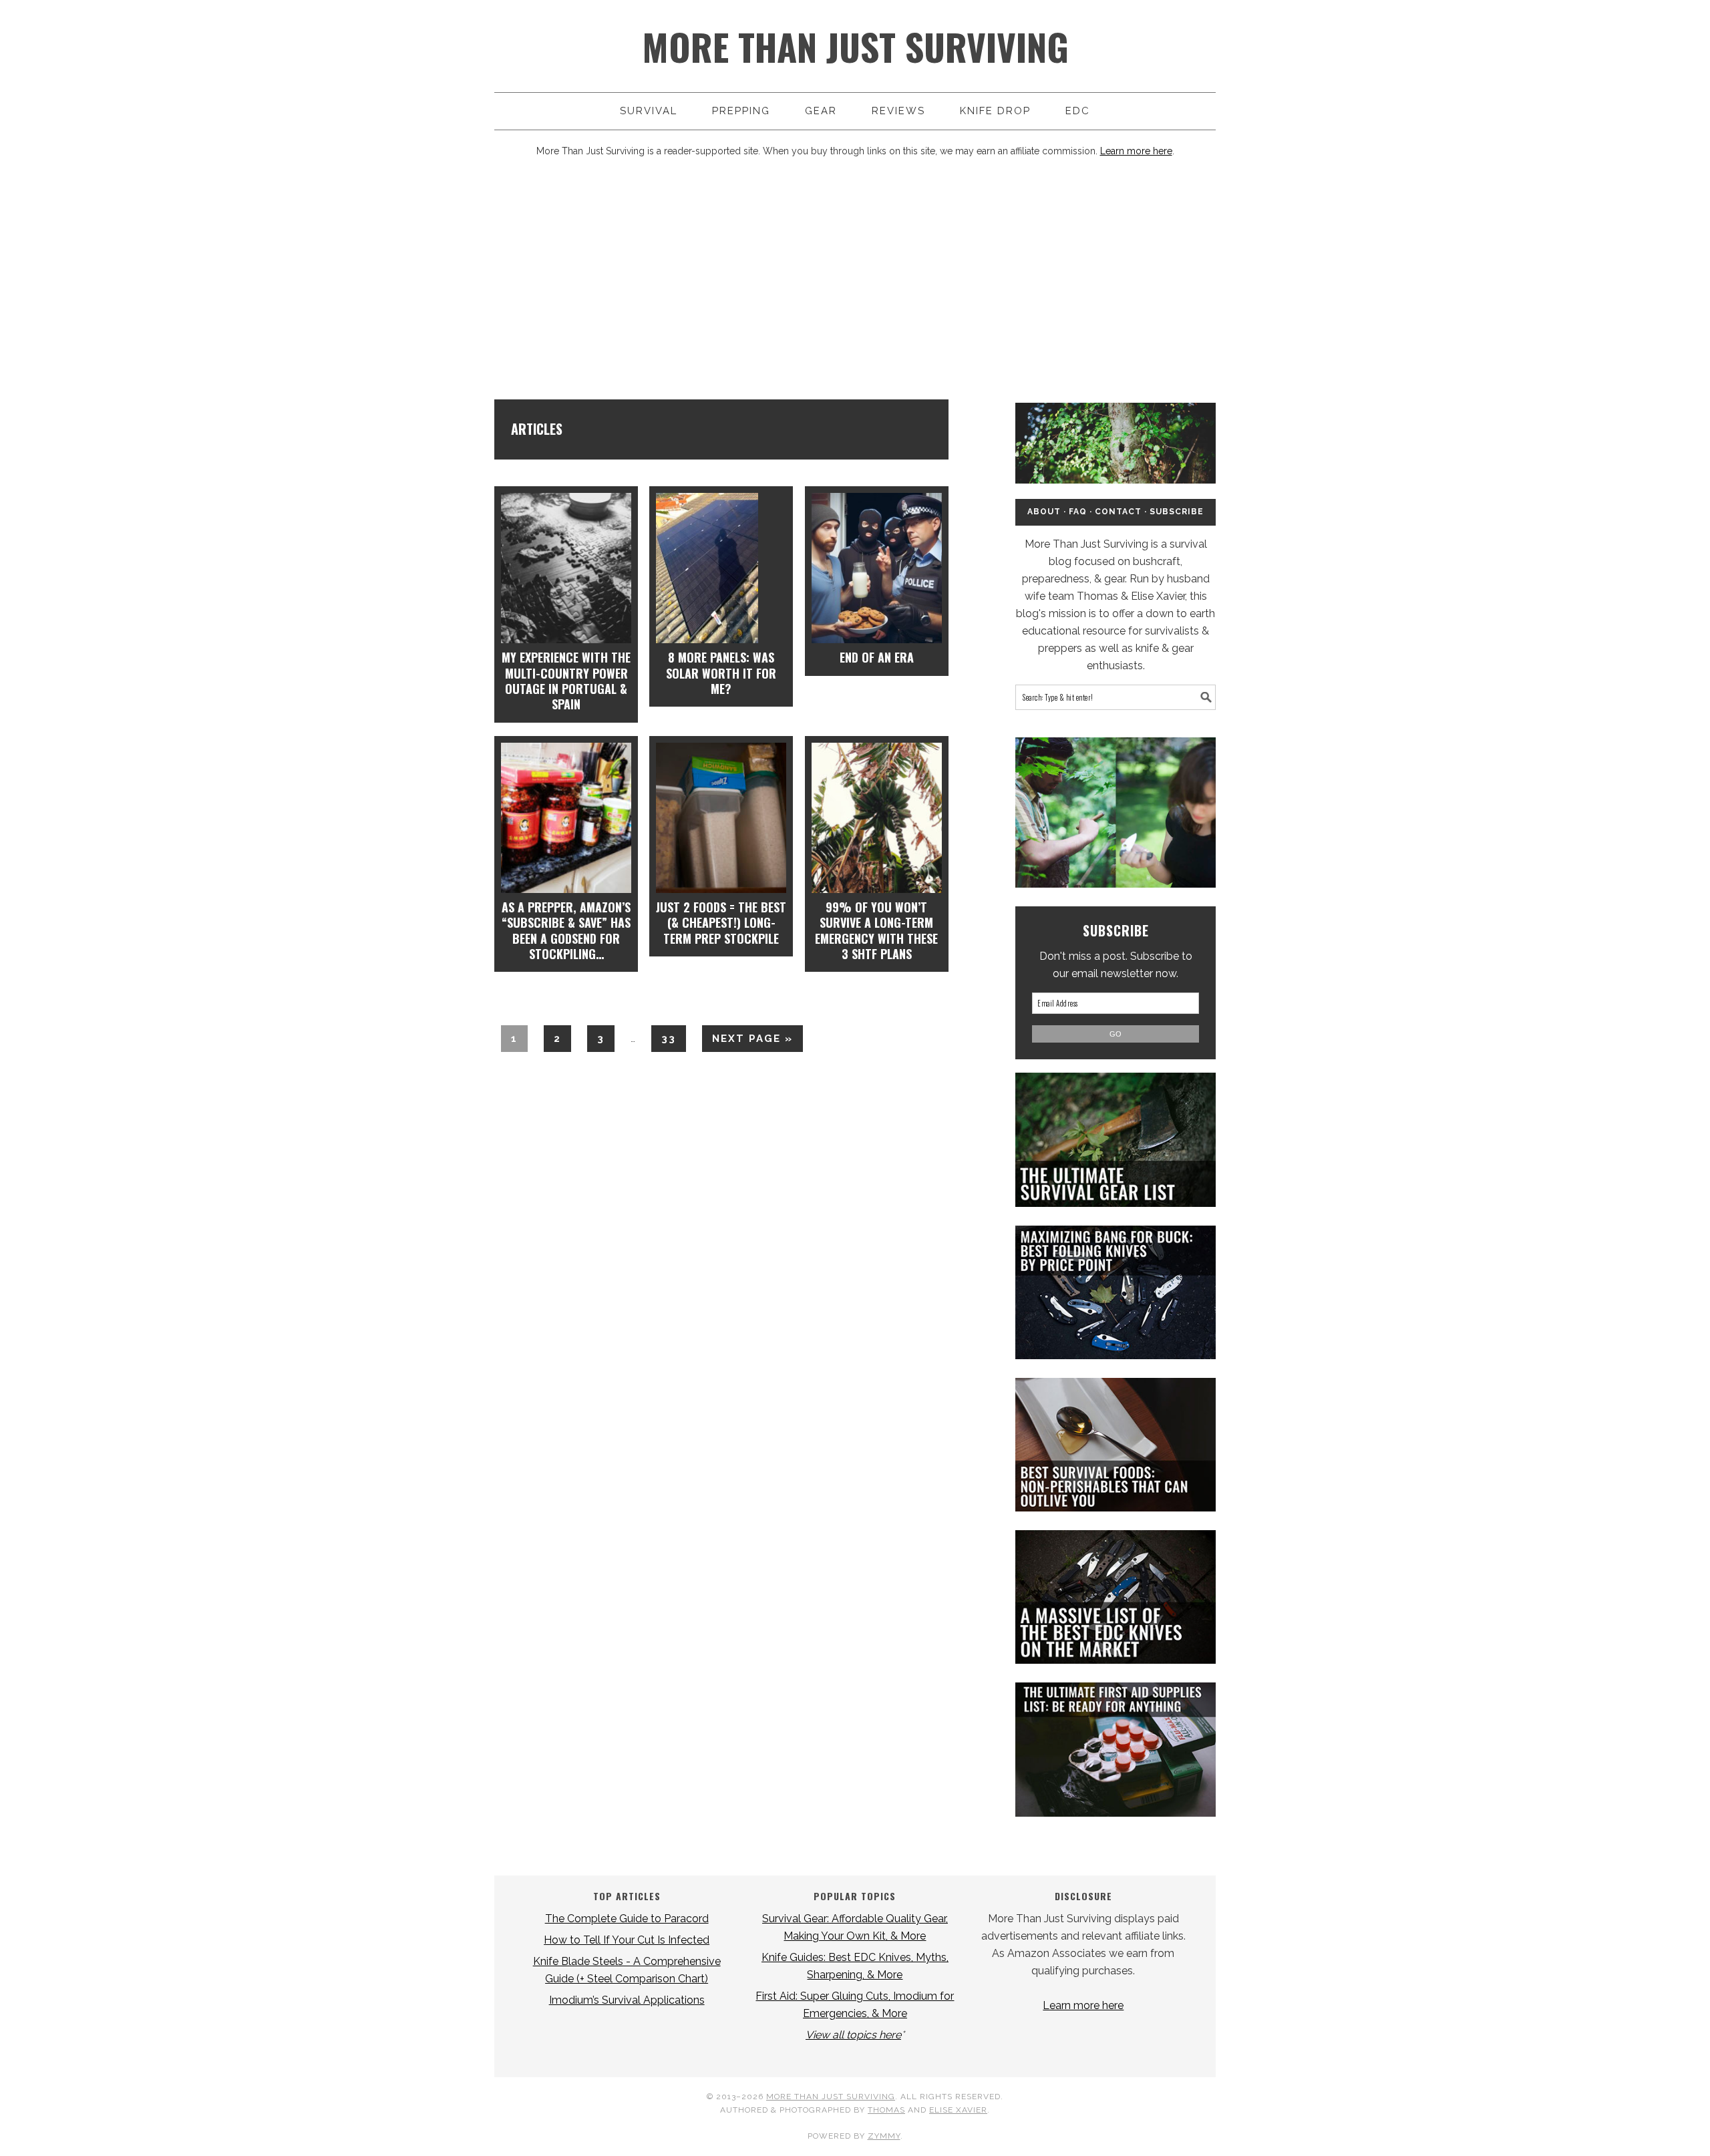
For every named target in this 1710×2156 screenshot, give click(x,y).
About (1044, 512)
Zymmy (884, 2136)
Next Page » (747, 1042)
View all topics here (853, 2035)
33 (664, 1038)
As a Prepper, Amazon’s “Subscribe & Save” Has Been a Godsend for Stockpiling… (566, 930)
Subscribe (1177, 512)
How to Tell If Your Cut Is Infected (627, 1940)
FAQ (1078, 512)
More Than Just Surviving (855, 46)
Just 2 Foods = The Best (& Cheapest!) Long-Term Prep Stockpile (721, 923)
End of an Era (877, 657)
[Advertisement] (855, 279)
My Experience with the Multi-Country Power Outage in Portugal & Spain (566, 681)
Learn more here (1136, 151)
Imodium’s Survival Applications (627, 2000)
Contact (1118, 512)
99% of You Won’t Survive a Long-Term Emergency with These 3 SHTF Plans (876, 930)
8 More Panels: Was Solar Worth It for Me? (721, 673)
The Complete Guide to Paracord (627, 1919)
